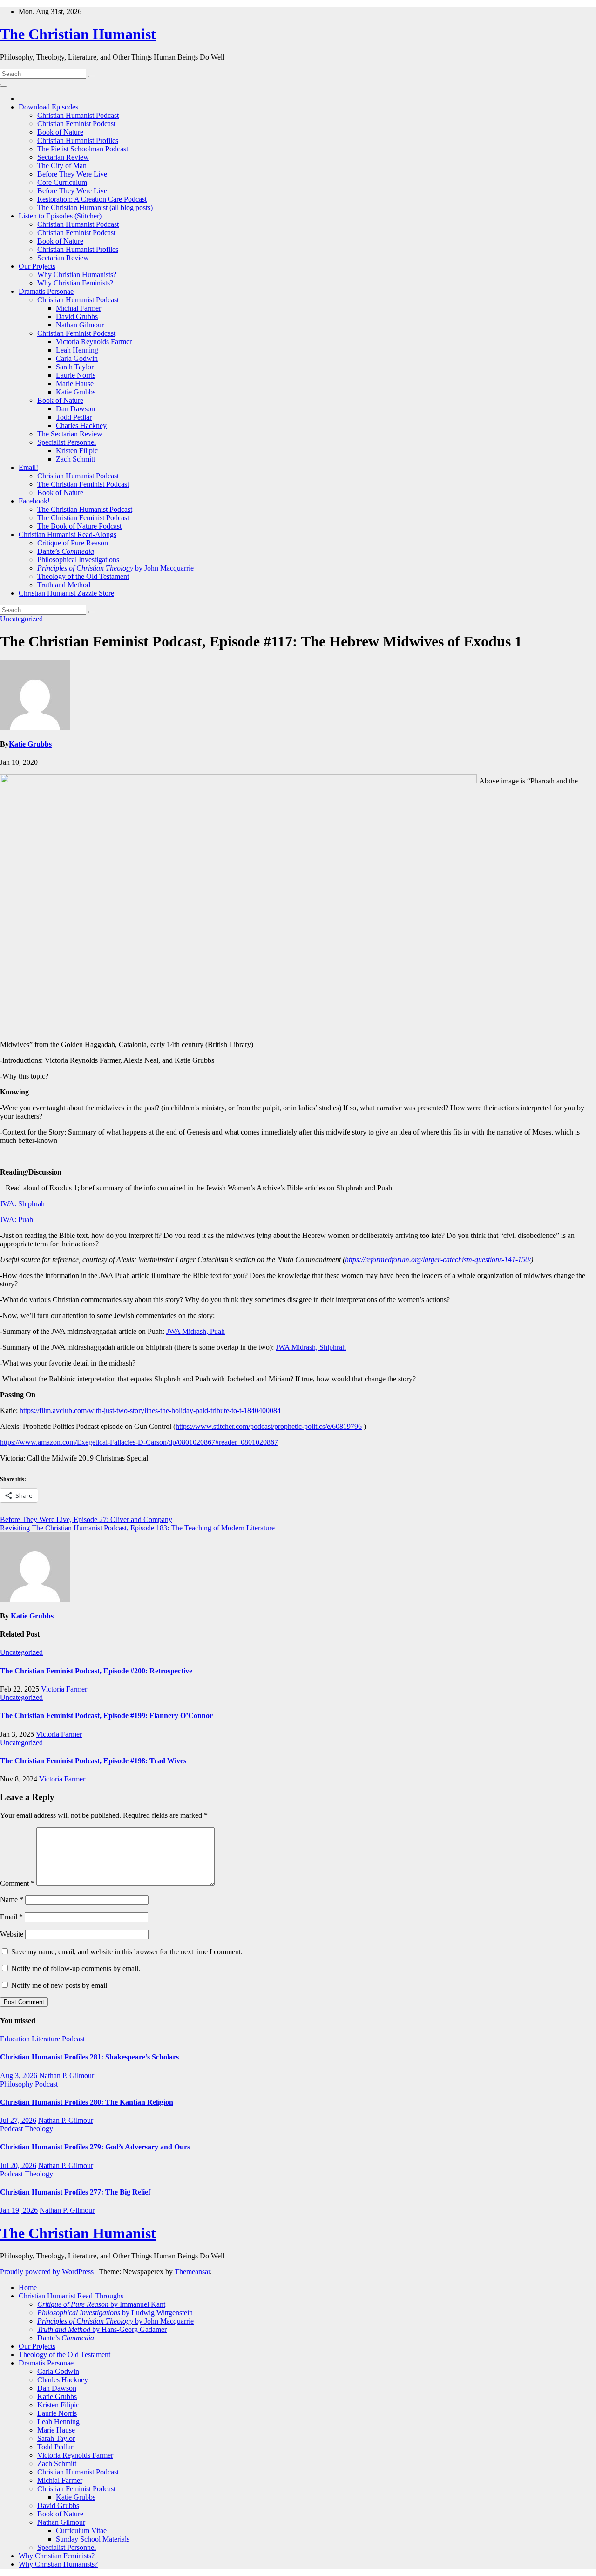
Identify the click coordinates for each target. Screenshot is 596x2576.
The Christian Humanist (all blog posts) (95, 207)
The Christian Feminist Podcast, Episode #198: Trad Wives (93, 1761)
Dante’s (66, 551)
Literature (47, 2039)
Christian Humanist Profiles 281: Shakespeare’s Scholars (89, 2057)
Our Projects (37, 266)
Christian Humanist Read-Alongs (68, 534)
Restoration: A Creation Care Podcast (92, 199)
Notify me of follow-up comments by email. (76, 1968)
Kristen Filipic (77, 451)
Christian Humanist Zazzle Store (66, 593)
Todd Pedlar (74, 417)
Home (28, 2287)
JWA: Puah (17, 1220)
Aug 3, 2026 (19, 2076)
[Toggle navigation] (4, 85)
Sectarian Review (63, 157)
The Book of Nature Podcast (79, 526)
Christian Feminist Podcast (76, 124)
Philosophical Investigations (78, 560)
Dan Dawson (75, 409)
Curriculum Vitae (81, 2531)
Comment (17, 1883)
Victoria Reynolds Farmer (94, 342)
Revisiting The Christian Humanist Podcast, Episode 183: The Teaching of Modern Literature (137, 1528)
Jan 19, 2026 (19, 2210)
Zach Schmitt (75, 459)
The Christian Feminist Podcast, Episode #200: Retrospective (96, 1671)
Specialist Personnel (67, 442)
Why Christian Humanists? (77, 275)
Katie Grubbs (76, 392)
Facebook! (34, 501)
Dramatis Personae (46, 291)
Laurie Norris (76, 375)
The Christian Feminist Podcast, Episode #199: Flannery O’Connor (106, 1716)
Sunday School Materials (93, 2539)
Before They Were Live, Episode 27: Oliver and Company (86, 1519)
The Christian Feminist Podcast (83, 484)
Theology (39, 2129)
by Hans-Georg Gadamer (102, 2329)
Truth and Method (64, 585)
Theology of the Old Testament (83, 576)
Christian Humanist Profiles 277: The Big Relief (75, 2192)
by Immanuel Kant (101, 2304)
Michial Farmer (78, 308)
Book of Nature (60, 132)
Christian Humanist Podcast (78, 115)
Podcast (73, 2039)
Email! (28, 467)
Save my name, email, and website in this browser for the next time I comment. (127, 1952)
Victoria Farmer (64, 1689)
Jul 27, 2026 (18, 2120)
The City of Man (62, 166)
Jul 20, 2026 (18, 2165)
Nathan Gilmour (80, 325)
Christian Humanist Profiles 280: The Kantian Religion (87, 2102)
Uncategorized (21, 619)
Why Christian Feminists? (75, 283)
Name (12, 1900)
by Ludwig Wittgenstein (115, 2313)
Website (12, 1934)
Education (16, 2039)
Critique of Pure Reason (73, 543)
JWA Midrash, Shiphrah (311, 1347)
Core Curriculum (62, 182)
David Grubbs (77, 316)
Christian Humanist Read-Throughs (71, 2296)
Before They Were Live (72, 174)
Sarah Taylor (75, 367)
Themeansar (192, 2272)
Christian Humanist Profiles (78, 140)
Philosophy (17, 2084)
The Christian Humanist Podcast (85, 509)
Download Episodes (48, 107)
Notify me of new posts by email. (60, 1985)
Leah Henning (77, 350)
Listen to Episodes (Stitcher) (60, 216)
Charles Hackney (81, 425)
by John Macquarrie (115, 568)
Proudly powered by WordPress (48, 2272)
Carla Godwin (77, 358)
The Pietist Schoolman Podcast (83, 149)
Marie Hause (75, 384)
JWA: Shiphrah (22, 1204)
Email (11, 1917)
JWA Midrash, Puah (196, 1331)
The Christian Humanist (78, 34)
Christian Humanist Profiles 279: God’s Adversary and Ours (95, 2147)
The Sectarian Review (70, 434)
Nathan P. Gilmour (67, 2076)
